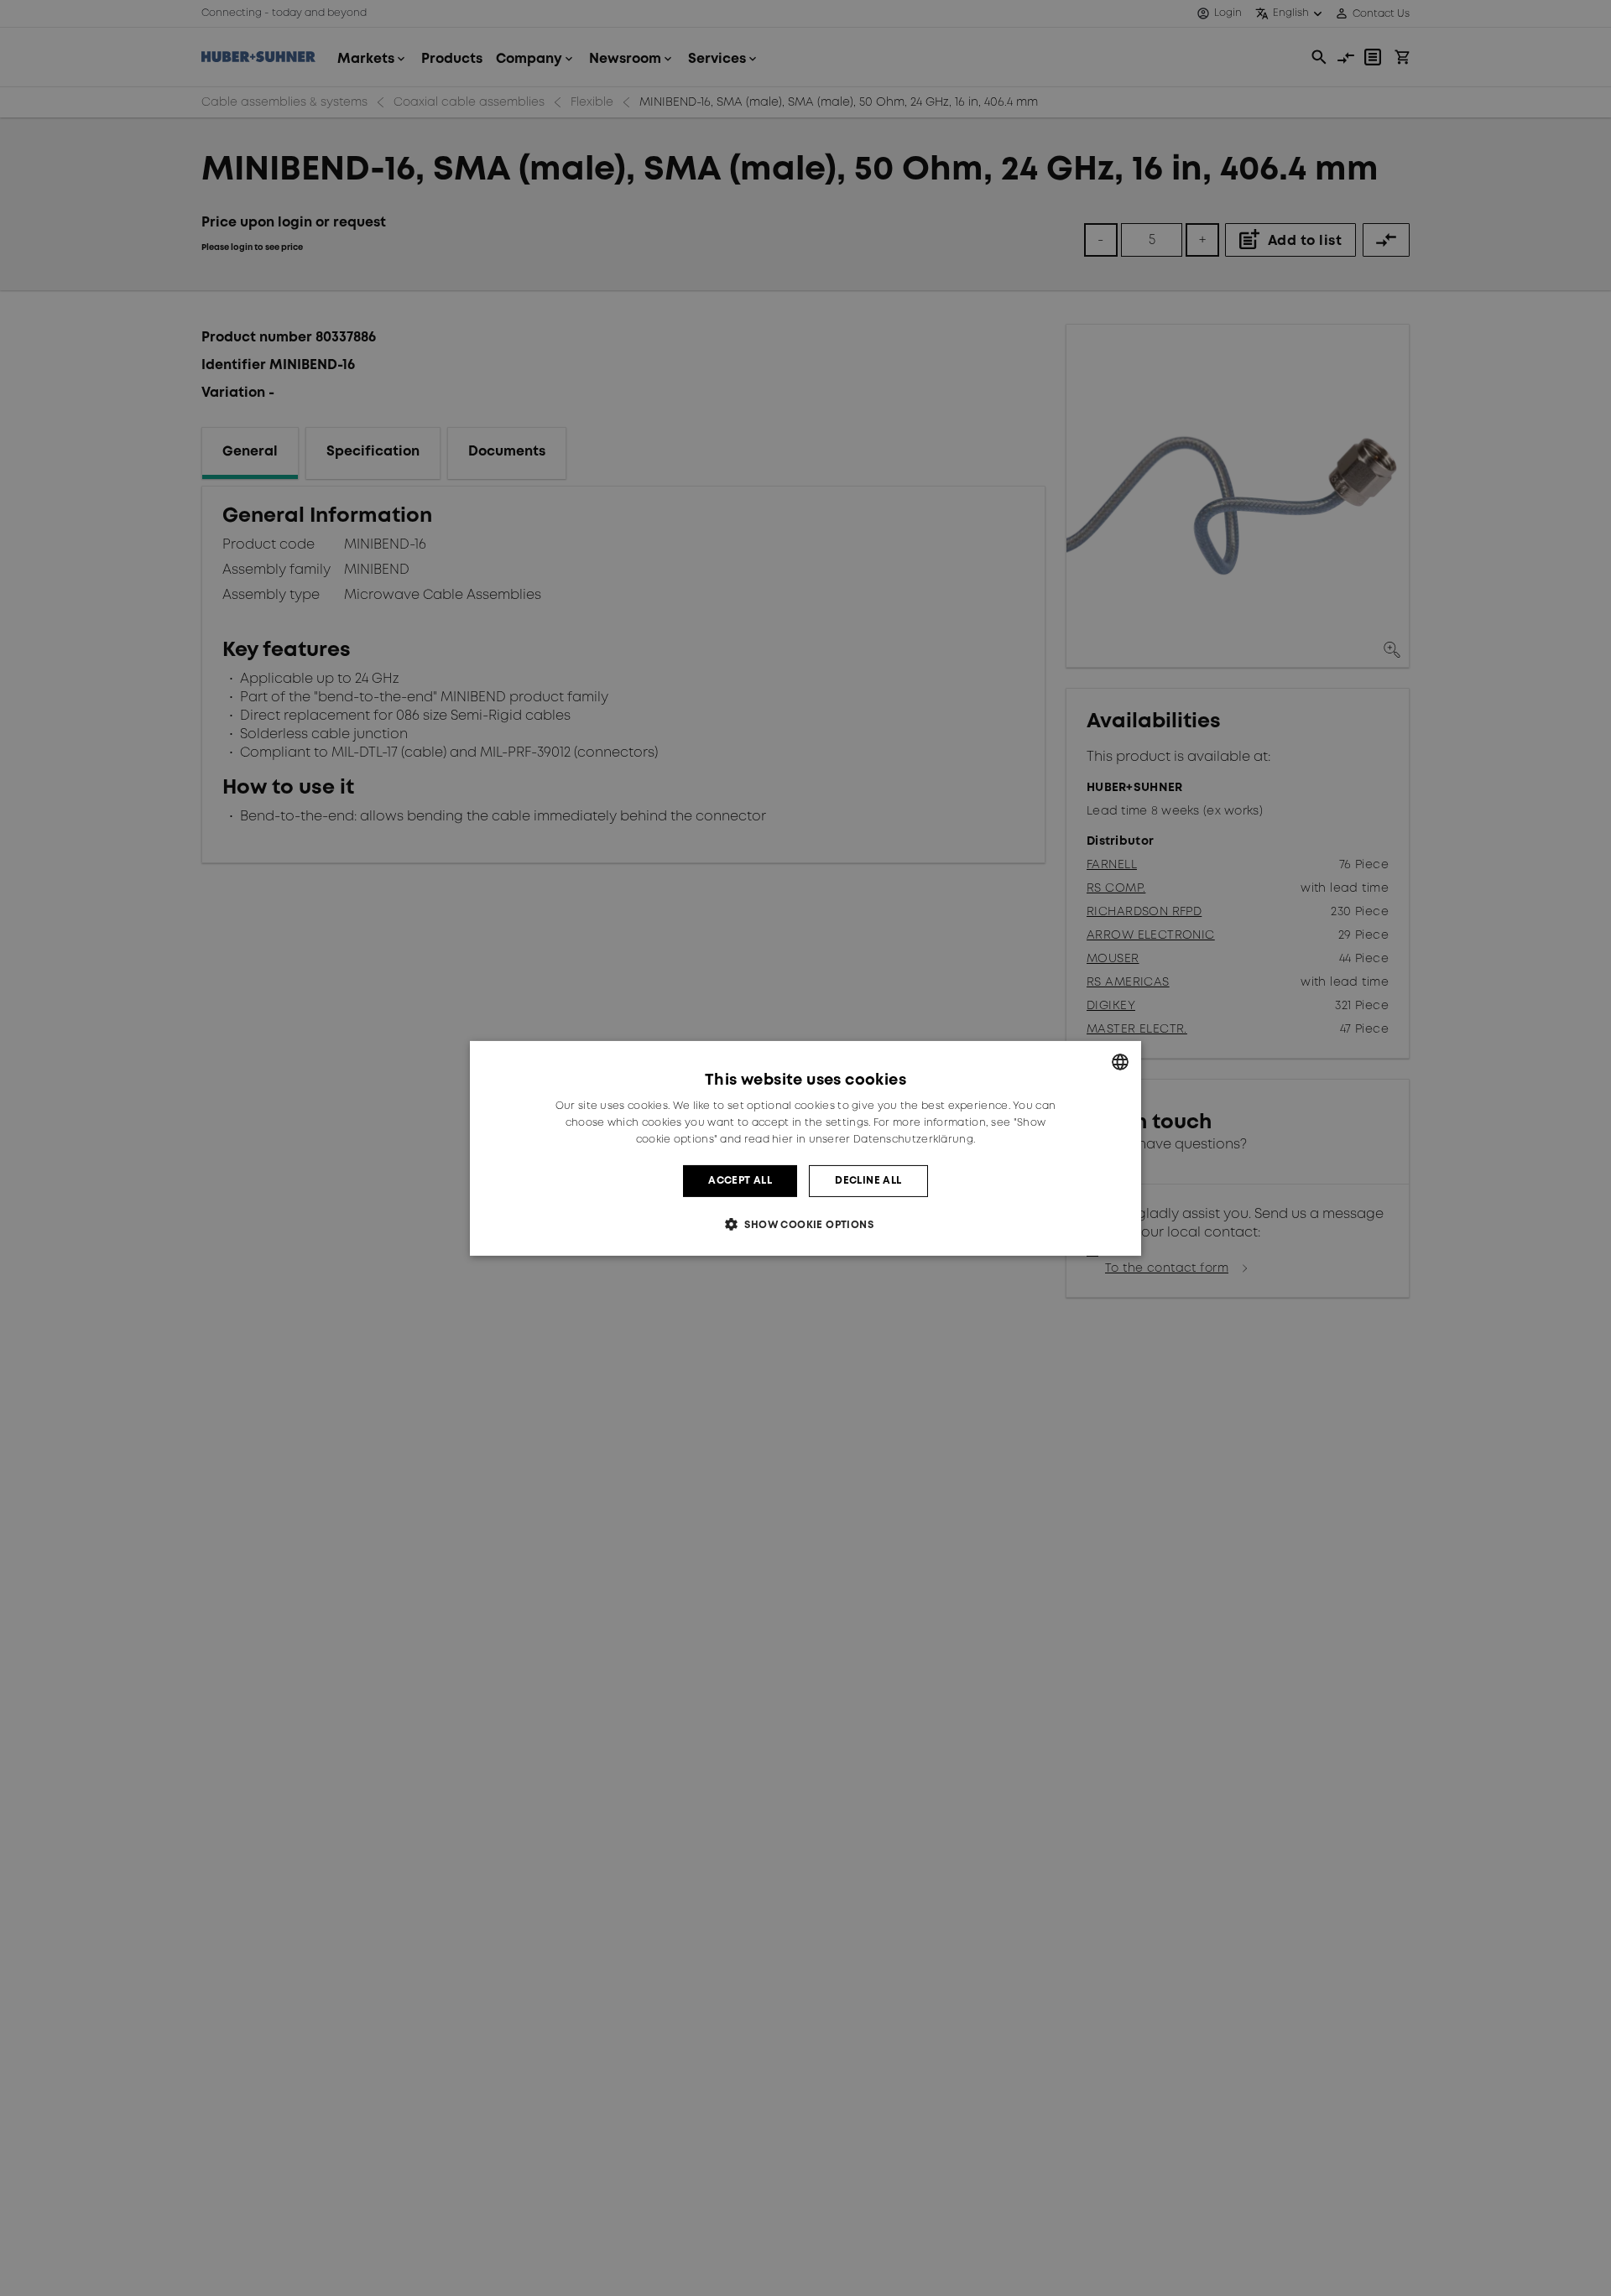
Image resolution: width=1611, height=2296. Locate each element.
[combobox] (1120, 1061)
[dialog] (805, 1148)
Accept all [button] (740, 1180)
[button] (805, 1224)
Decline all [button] (868, 1180)
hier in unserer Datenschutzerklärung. (873, 1139)
